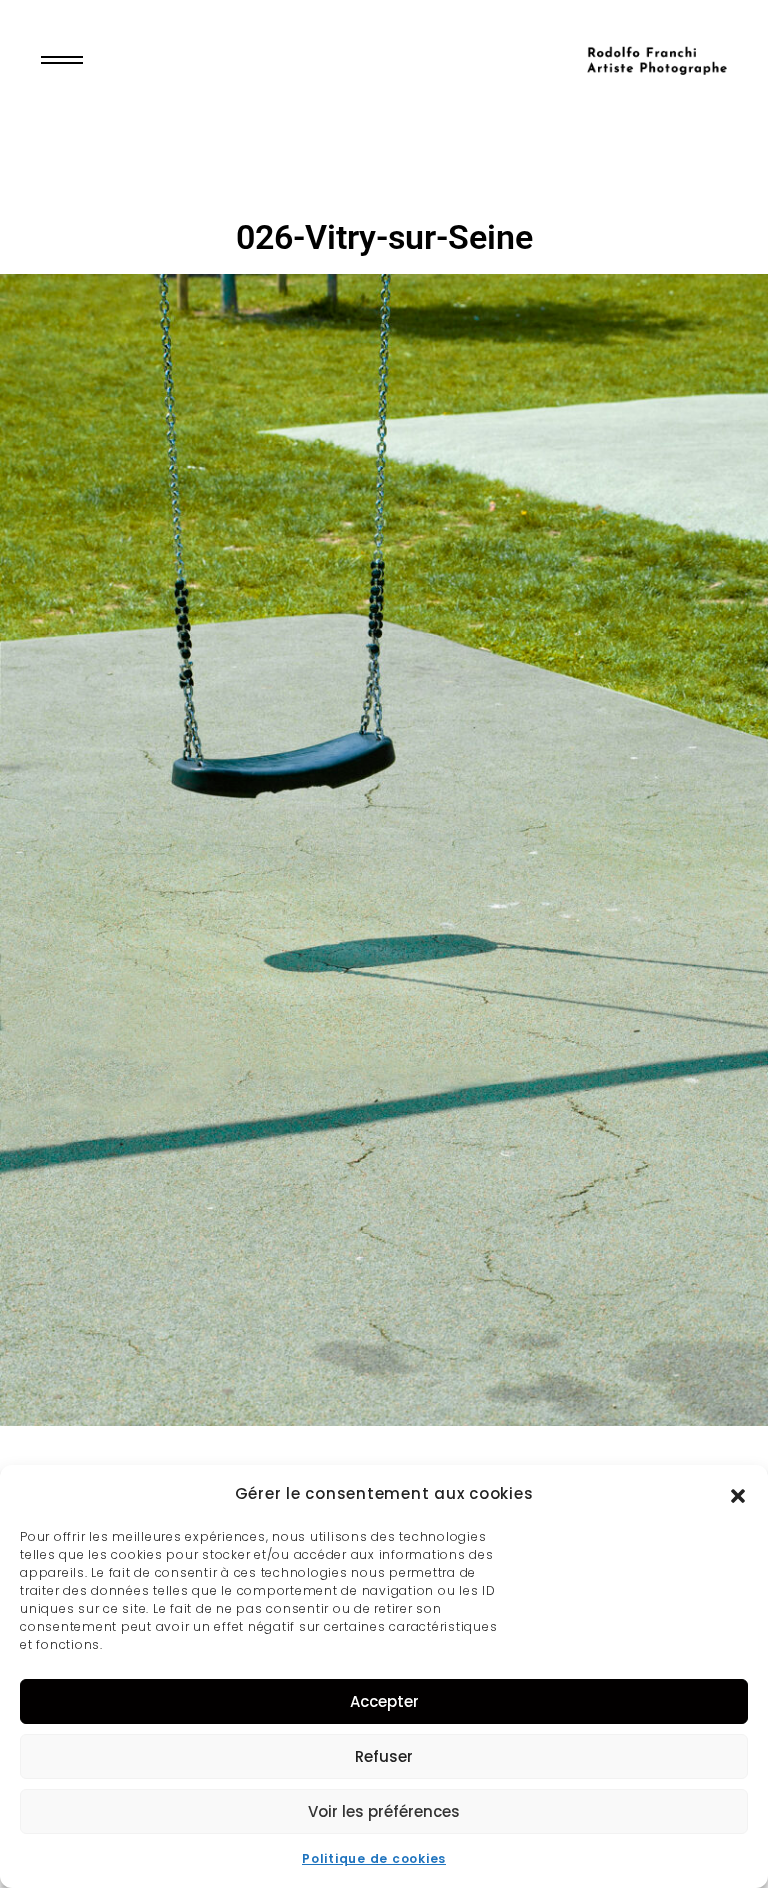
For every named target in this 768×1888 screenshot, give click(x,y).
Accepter (384, 1701)
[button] (738, 1494)
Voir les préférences (384, 1811)
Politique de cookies (374, 1858)
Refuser (384, 1756)
